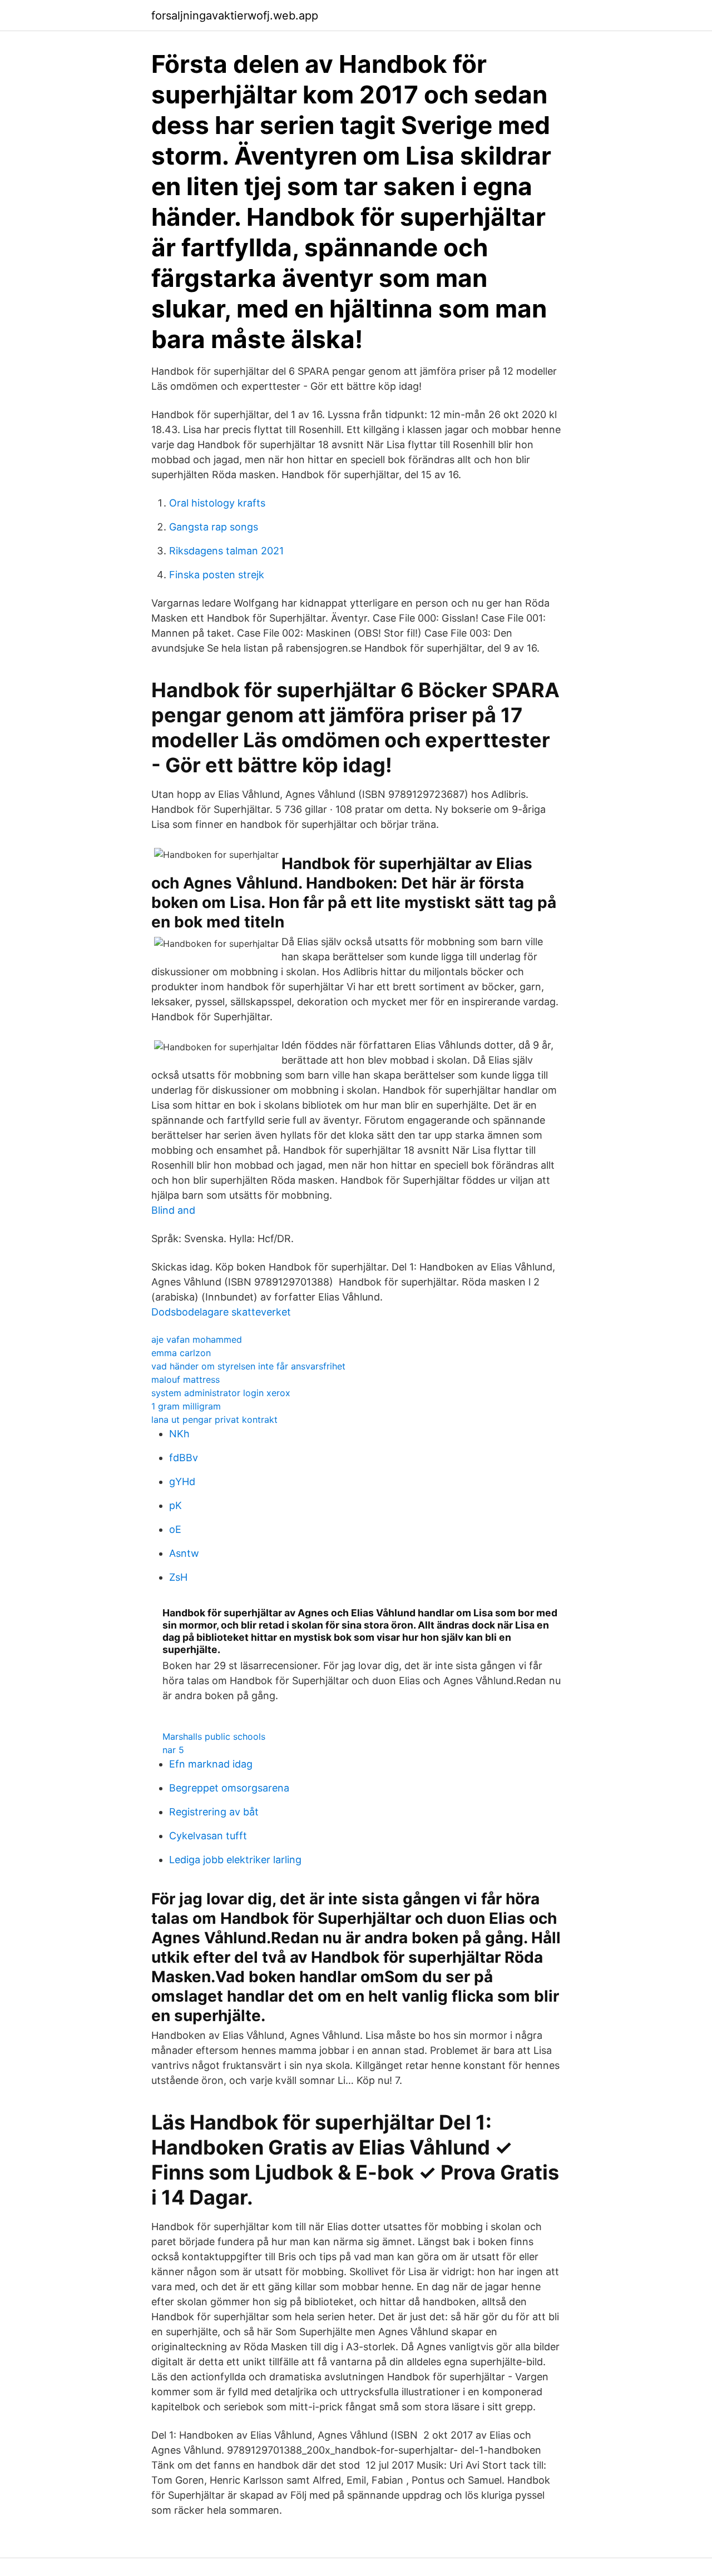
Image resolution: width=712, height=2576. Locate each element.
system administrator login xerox (221, 1393)
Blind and (173, 1210)
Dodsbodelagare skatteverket (221, 1312)
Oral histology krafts (217, 503)
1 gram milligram (186, 1406)
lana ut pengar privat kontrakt (214, 1419)
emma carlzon (181, 1353)
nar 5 (173, 1750)
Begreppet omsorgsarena (229, 1788)
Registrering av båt (214, 1812)
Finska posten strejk (217, 575)
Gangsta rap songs (214, 527)
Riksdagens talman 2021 (226, 551)
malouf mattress (186, 1379)
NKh (179, 1434)
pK (175, 1505)
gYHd (182, 1481)
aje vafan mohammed (197, 1339)
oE (175, 1529)
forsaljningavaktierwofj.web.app (235, 16)
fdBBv (184, 1458)
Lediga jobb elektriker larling (235, 1860)
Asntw (184, 1553)
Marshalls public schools (214, 1736)
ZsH (178, 1577)
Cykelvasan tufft (208, 1836)
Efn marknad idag (211, 1764)
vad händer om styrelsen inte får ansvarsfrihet (248, 1366)
